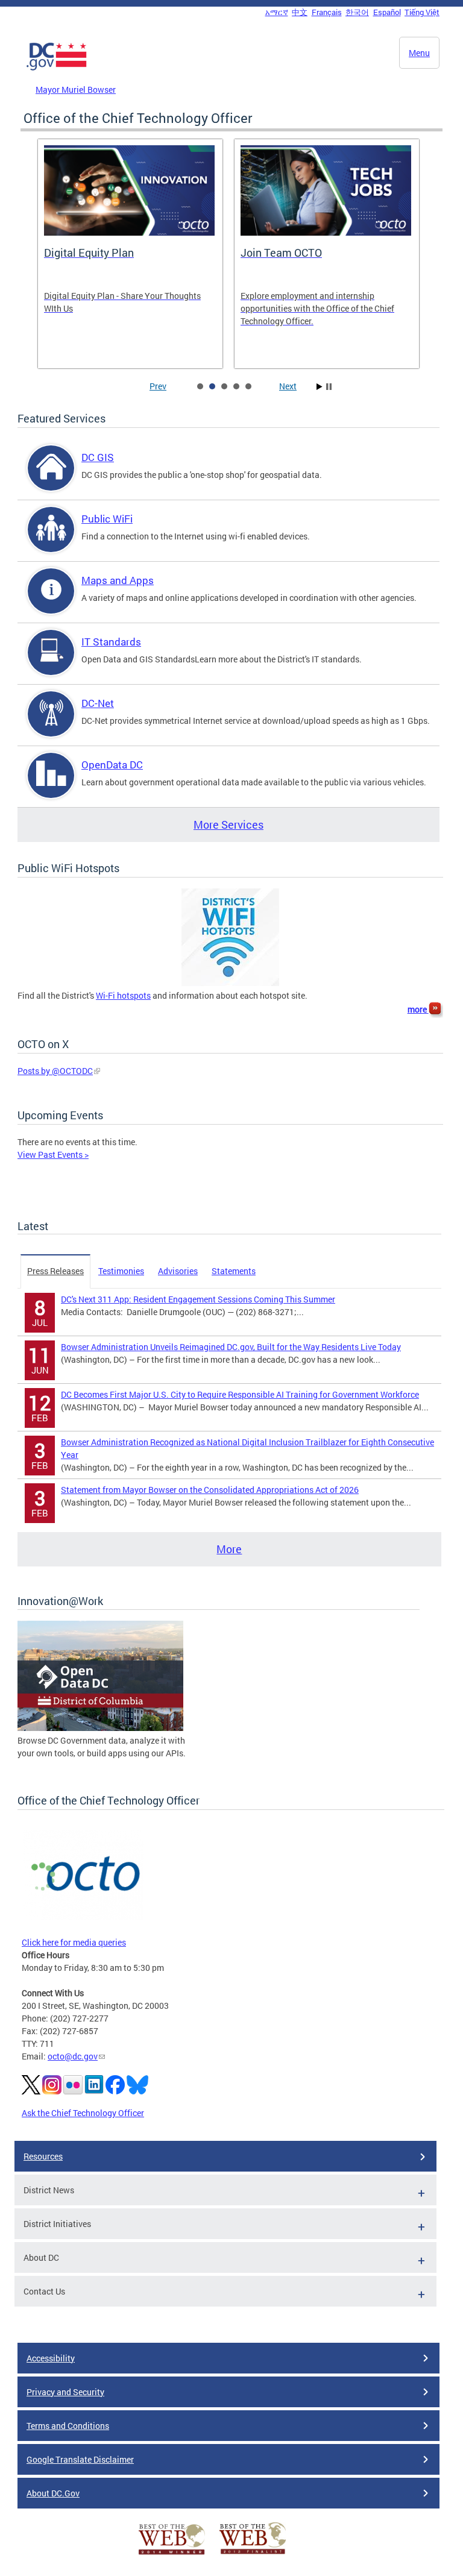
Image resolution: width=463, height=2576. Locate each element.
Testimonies (121, 1271)
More (229, 1549)
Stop (329, 387)
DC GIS (98, 457)
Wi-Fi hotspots (123, 995)
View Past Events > (53, 1154)
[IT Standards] (51, 663)
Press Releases (55, 1271)
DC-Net (98, 703)
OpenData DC (112, 765)
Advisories (178, 1271)
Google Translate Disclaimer (80, 2459)
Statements (234, 1271)
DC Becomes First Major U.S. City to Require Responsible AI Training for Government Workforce (240, 1394)
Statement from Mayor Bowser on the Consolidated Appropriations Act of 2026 (210, 1490)
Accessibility (51, 2358)
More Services (228, 825)
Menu (419, 53)
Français (327, 12)
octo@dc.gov (73, 2056)
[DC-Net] (51, 724)
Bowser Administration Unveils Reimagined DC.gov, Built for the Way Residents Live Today (231, 1347)
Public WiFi (107, 519)
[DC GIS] (51, 478)
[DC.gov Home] (57, 68)
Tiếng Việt (422, 12)
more (418, 1009)
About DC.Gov (53, 2493)
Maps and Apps (118, 580)
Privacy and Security (65, 2392)
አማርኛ (277, 12)
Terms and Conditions (68, 2426)
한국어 (357, 12)
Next (288, 386)
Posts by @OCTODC (55, 1071)
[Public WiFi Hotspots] (230, 983)
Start (320, 387)
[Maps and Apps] (51, 601)
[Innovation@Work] (100, 1728)
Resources (43, 2156)
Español (387, 12)
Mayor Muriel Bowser (76, 90)
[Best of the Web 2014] (172, 2555)
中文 (300, 12)
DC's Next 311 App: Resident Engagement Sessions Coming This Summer (198, 1299)
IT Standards (111, 642)
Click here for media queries (74, 1942)
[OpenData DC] (51, 786)
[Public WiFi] (51, 540)
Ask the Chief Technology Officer (83, 2113)
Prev (158, 386)
